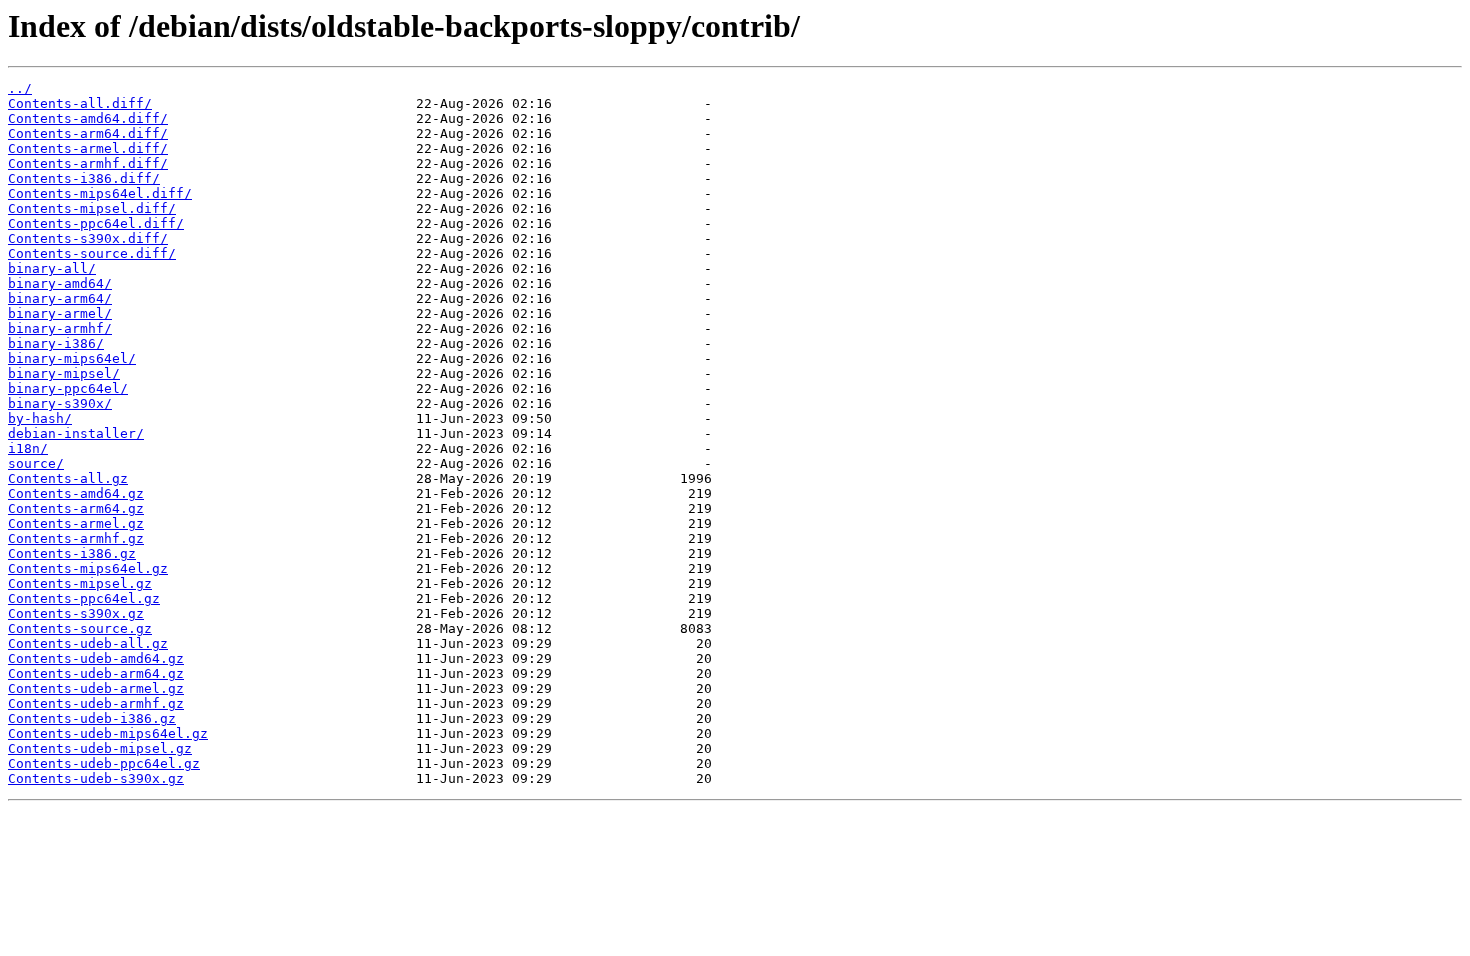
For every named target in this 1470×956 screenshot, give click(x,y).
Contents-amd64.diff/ (88, 118)
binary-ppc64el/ (68, 388)
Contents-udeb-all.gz (88, 643)
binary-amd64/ (60, 283)
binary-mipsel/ (64, 373)
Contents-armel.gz (76, 523)
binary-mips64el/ (72, 358)
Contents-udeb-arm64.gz (96, 673)
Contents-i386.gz (72, 553)
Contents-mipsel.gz (80, 583)
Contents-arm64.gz (76, 508)
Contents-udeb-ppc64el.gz (104, 763)
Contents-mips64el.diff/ (100, 193)
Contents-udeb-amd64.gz (96, 658)
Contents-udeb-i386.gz (92, 718)
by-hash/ (40, 418)
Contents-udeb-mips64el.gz (108, 733)
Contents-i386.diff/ (84, 178)
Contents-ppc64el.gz (84, 598)
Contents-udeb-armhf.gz (96, 703)
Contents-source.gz (80, 628)
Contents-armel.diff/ (88, 148)
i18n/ (28, 448)
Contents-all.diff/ (80, 103)
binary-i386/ (56, 343)
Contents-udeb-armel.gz (96, 688)
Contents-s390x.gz (76, 613)
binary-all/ (52, 268)
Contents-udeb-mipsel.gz (100, 748)
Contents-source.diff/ (92, 253)
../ (20, 88)
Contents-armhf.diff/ (88, 163)
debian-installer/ (76, 433)
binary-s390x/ (60, 403)
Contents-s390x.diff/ (88, 238)
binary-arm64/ (60, 298)
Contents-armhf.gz (76, 538)
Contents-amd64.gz (76, 493)
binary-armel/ (60, 313)
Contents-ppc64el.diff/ (96, 223)
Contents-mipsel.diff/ (92, 208)
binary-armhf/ (60, 328)
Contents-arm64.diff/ (88, 133)
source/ (36, 463)
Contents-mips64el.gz (88, 568)
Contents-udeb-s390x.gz (96, 778)
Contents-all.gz (68, 478)
